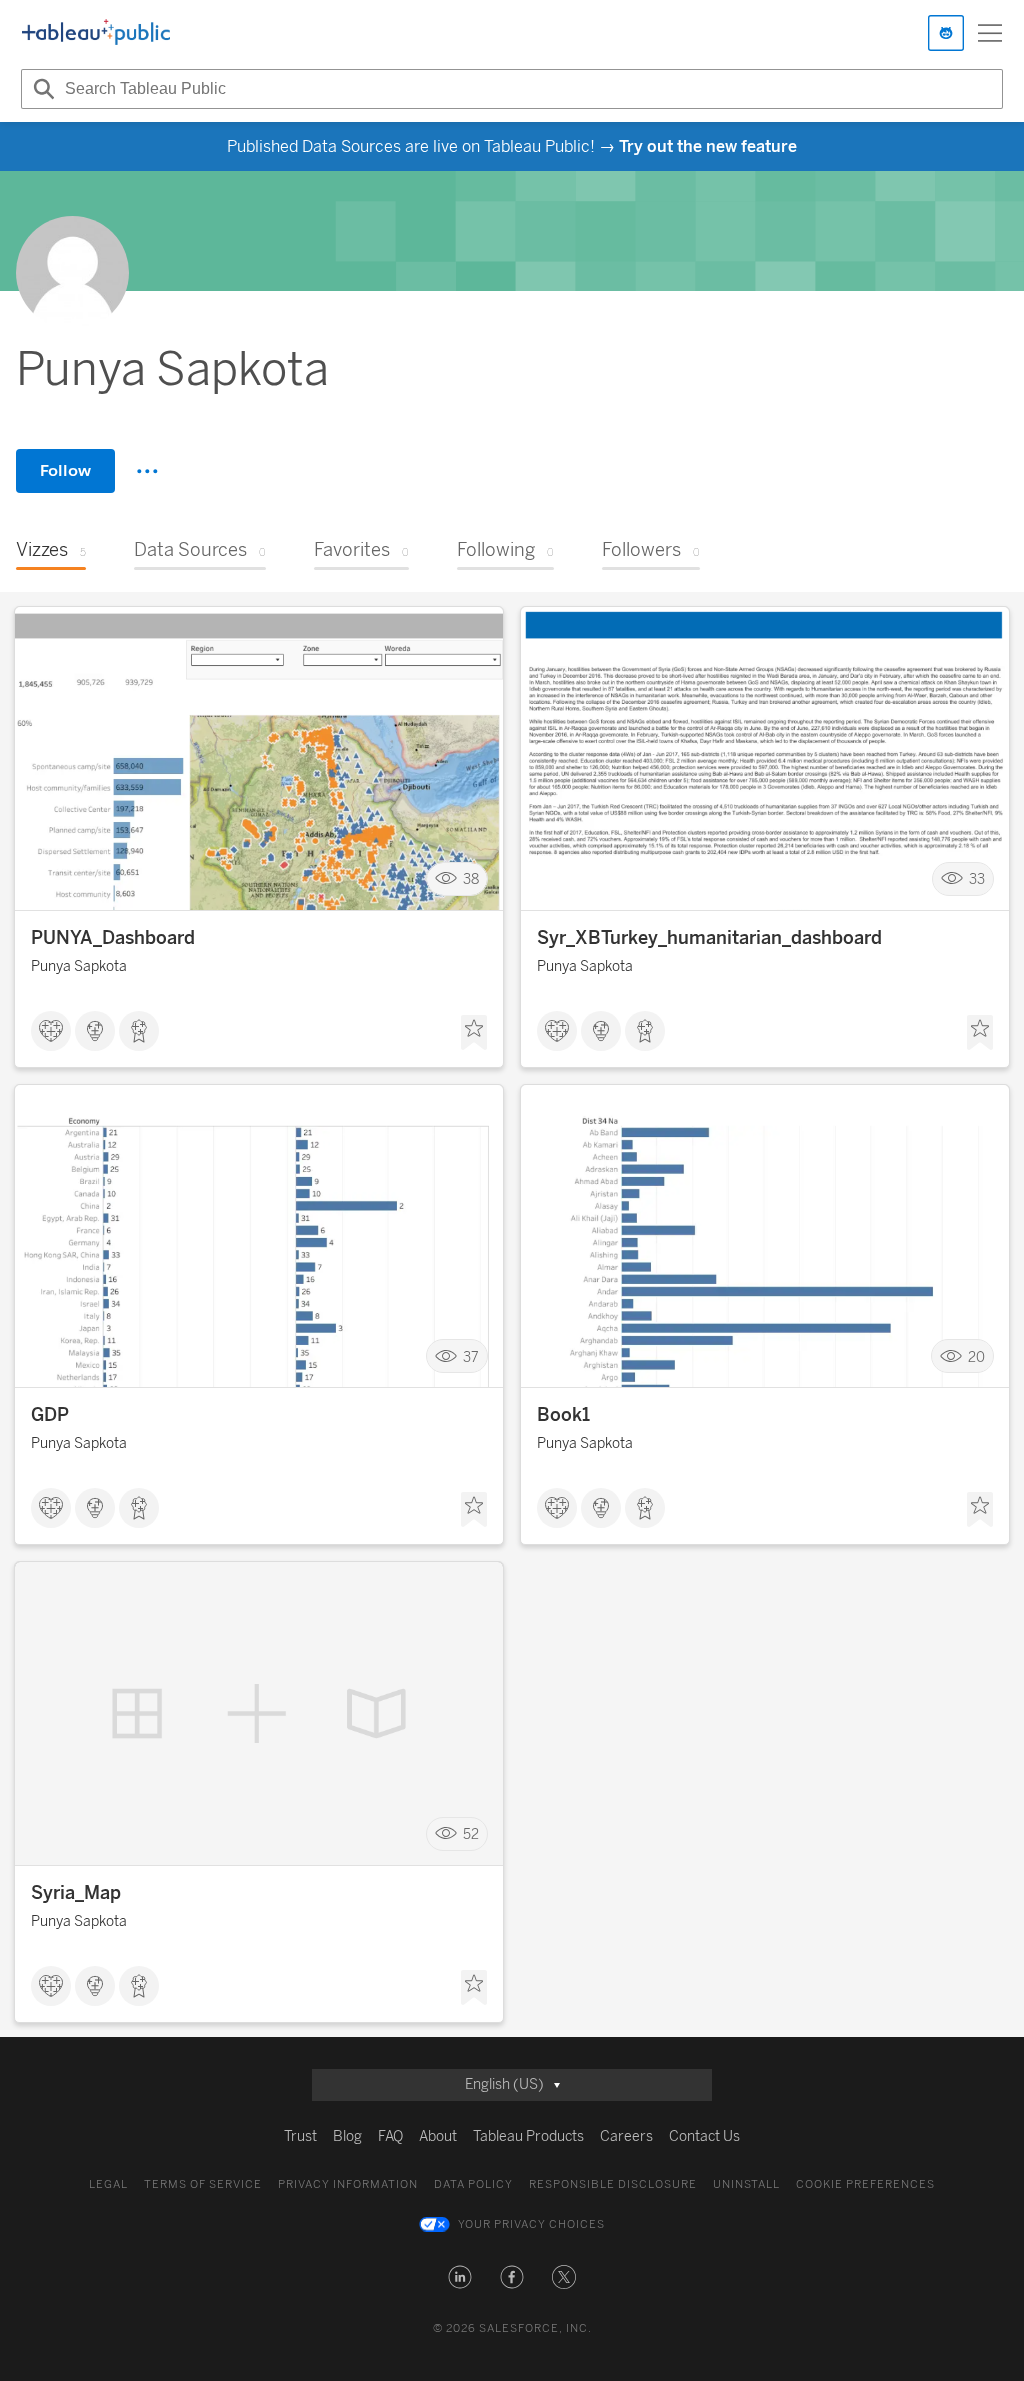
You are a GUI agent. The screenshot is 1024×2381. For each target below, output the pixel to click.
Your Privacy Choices (531, 2224)
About (438, 2136)
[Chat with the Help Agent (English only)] (946, 33)
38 (471, 879)
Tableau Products (528, 2136)
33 (977, 879)
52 (471, 1834)
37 (471, 1356)
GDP (50, 1415)
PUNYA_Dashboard (113, 938)
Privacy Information (348, 2184)
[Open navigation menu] (990, 33)
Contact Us (704, 2136)
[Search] (41, 89)
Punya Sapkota (79, 966)
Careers (626, 2136)
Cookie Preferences (865, 2184)
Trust (300, 2136)
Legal (108, 2184)
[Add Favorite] (474, 1033)
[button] (460, 2277)
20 (976, 1356)
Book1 (563, 1415)
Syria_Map (76, 1893)
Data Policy (473, 2184)
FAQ (390, 2136)
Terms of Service (203, 2184)
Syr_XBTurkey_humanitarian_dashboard (709, 938)
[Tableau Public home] (96, 33)
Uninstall (746, 2184)
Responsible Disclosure (613, 2184)
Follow (65, 470)
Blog (347, 2136)
